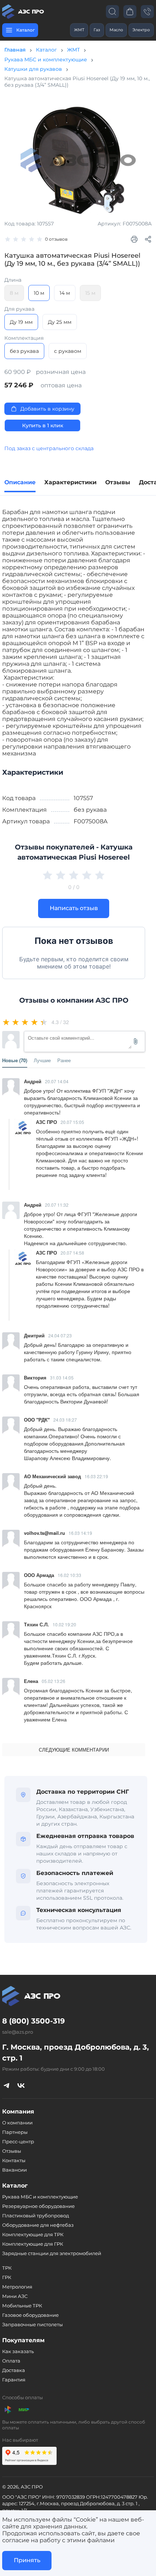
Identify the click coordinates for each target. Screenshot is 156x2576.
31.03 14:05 (62, 1377)
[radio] (7, 1022)
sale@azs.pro (18, 2032)
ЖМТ (79, 30)
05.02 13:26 (54, 1681)
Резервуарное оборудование (38, 2206)
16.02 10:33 (69, 1575)
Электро (141, 30)
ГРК (7, 2277)
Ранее (64, 1060)
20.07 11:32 (57, 1205)
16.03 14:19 (80, 1533)
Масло (116, 30)
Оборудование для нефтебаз (38, 2225)
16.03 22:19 (96, 1476)
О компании (17, 2123)
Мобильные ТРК (22, 2306)
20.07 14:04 (57, 1081)
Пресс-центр (18, 2141)
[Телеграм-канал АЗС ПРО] (7, 2085)
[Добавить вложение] (136, 1042)
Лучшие (42, 1060)
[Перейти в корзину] (130, 11)
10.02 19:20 (64, 1624)
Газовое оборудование (30, 2315)
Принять (27, 2560)
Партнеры (15, 2132)
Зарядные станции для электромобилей (52, 2253)
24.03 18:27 (65, 1420)
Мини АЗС (15, 2296)
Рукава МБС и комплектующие (46, 60)
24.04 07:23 (60, 1335)
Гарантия (14, 2380)
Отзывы (12, 2151)
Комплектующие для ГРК (33, 2244)
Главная (15, 50)
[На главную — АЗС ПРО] (24, 12)
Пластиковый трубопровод (36, 2216)
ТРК (7, 2268)
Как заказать (18, 2351)
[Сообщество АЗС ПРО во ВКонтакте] (21, 2085)
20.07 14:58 (72, 1253)
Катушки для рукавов (33, 69)
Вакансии (15, 2170)
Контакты (14, 2160)
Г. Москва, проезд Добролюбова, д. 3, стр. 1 (75, 2053)
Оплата (11, 2361)
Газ (97, 30)
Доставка (14, 2370)
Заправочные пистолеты (32, 2324)
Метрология (17, 2287)
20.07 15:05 (72, 1122)
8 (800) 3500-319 (34, 2021)
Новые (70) (15, 1060)
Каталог (46, 50)
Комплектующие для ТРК (33, 2234)
